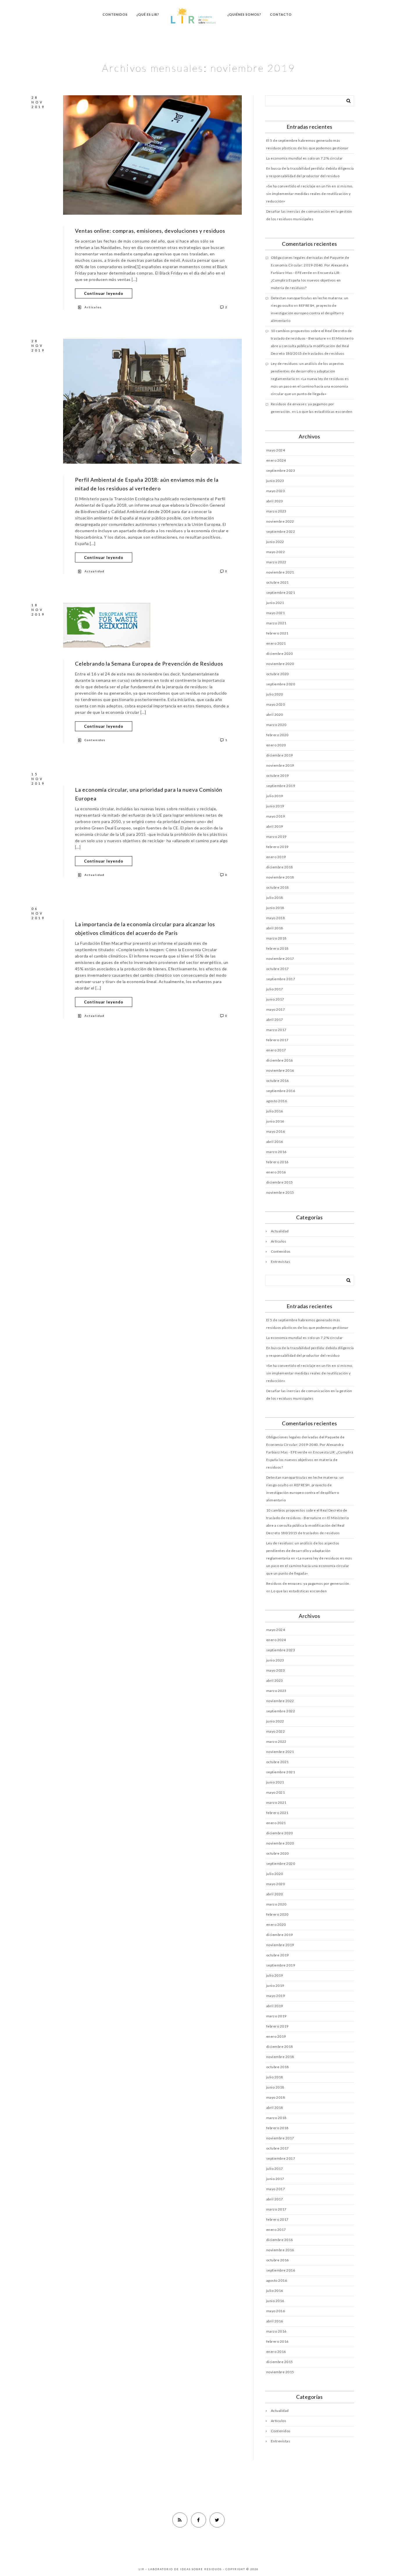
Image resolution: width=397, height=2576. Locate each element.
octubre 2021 (278, 582)
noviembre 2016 (280, 1070)
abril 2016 (275, 1142)
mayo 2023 (276, 491)
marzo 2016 (276, 1152)
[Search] (346, 100)
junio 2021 (275, 603)
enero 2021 (276, 643)
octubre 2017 (278, 969)
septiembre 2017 (281, 979)
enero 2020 (276, 745)
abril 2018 (275, 928)
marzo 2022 (276, 562)
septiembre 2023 (281, 470)
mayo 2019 (276, 816)
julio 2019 (275, 796)
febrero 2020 (277, 735)
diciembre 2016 (280, 1060)
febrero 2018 (277, 948)
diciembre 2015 (280, 1182)
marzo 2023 (276, 511)
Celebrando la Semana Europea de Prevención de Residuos (149, 664)
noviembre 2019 (280, 765)
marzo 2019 (276, 837)
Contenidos (115, 14)
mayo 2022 (276, 552)
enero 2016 (276, 1172)
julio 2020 (275, 694)
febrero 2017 (277, 1040)
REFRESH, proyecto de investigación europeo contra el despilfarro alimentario (307, 313)
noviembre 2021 (280, 572)
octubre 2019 (278, 776)
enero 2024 (276, 460)
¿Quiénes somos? (244, 14)
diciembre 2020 (280, 654)
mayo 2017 (276, 1009)
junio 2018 (275, 908)
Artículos (93, 307)
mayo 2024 (276, 450)
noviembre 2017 (280, 959)
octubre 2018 (278, 887)
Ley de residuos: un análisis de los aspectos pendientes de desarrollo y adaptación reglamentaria (307, 371)
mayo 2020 (276, 704)
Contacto (281, 14)
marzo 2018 (276, 938)
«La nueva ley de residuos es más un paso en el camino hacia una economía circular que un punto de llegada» (310, 386)
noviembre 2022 (280, 521)
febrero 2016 (277, 1162)
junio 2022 (275, 542)
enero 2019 (276, 857)
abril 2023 (275, 501)
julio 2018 (275, 898)
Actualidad (95, 571)
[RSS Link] (180, 2520)
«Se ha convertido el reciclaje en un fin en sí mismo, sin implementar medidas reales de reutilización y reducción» (310, 194)
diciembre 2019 (280, 755)
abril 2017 (275, 1020)
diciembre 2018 (280, 867)
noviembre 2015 (280, 1192)
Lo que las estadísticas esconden (324, 412)
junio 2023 (275, 481)
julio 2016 (275, 1111)
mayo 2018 (276, 918)
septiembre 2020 (281, 684)
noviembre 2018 (280, 877)
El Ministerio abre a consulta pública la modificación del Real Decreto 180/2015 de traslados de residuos (312, 346)
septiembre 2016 (281, 1091)
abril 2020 (275, 715)
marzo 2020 (276, 725)
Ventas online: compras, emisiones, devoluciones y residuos (150, 231)
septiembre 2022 (281, 531)
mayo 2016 (276, 1131)
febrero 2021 (277, 633)
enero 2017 (276, 1050)
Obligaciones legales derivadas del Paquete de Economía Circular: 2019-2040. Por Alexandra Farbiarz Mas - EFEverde (310, 265)
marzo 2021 (276, 623)
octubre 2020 (278, 674)
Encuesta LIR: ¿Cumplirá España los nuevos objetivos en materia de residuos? (306, 280)
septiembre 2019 (281, 786)
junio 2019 (275, 806)
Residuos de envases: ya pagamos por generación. (308, 1583)
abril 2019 (275, 826)
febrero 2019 (277, 847)
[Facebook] (199, 2520)
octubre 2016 (278, 1081)
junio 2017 (275, 999)
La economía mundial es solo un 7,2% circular (305, 158)
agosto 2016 (277, 1101)
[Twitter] (217, 2520)
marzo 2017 (276, 1030)
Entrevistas (281, 1262)
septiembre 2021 (281, 593)
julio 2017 (275, 989)
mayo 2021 (276, 613)
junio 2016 (275, 1121)
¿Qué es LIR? (148, 14)
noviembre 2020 (280, 664)
